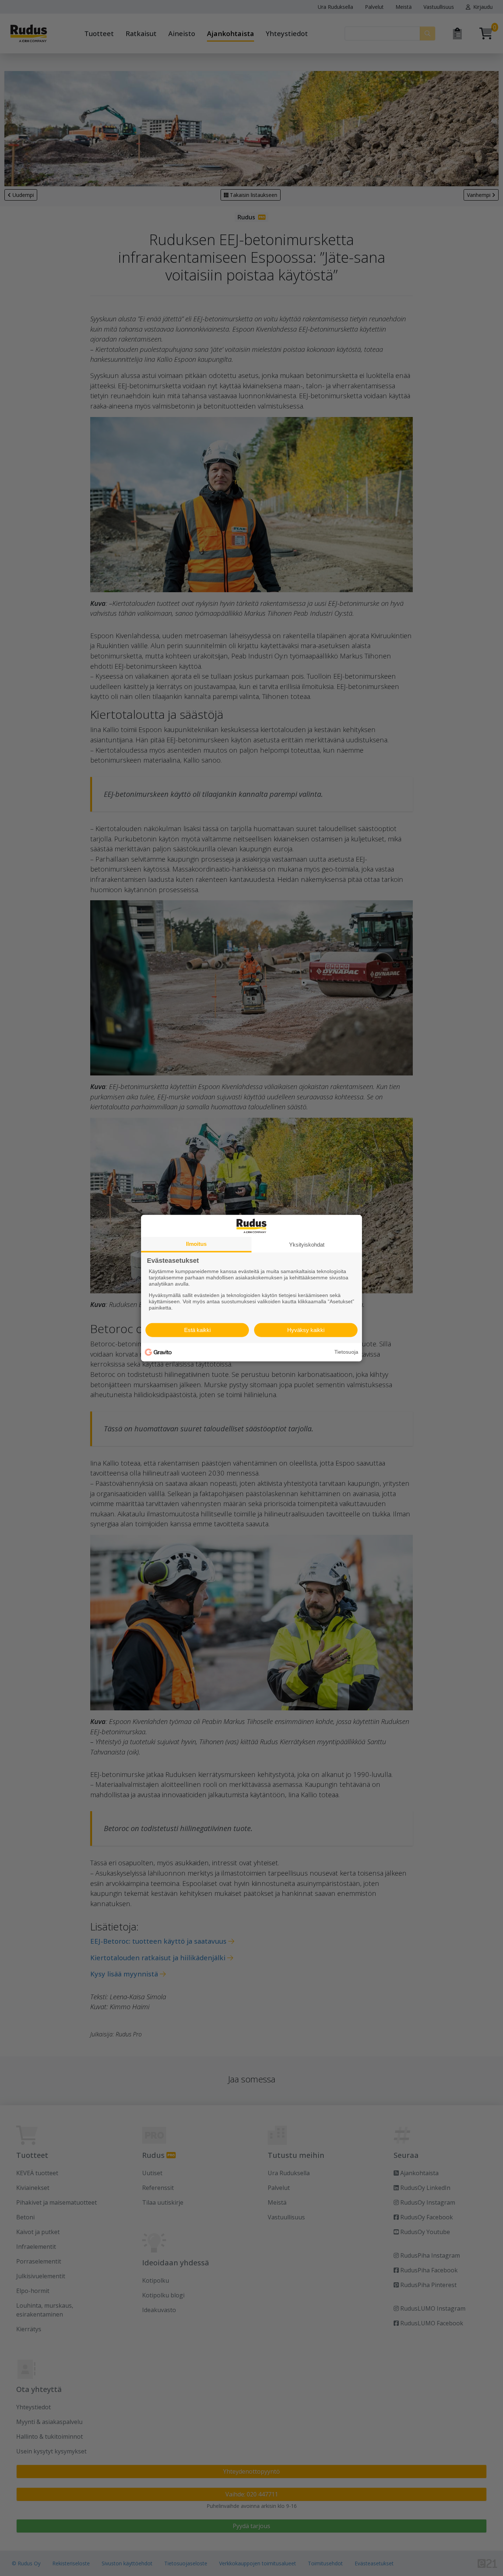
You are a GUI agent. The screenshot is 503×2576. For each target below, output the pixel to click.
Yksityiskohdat (307, 1244)
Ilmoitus (196, 1243)
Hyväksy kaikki (306, 1330)
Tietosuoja (346, 1352)
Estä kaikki (197, 1330)
